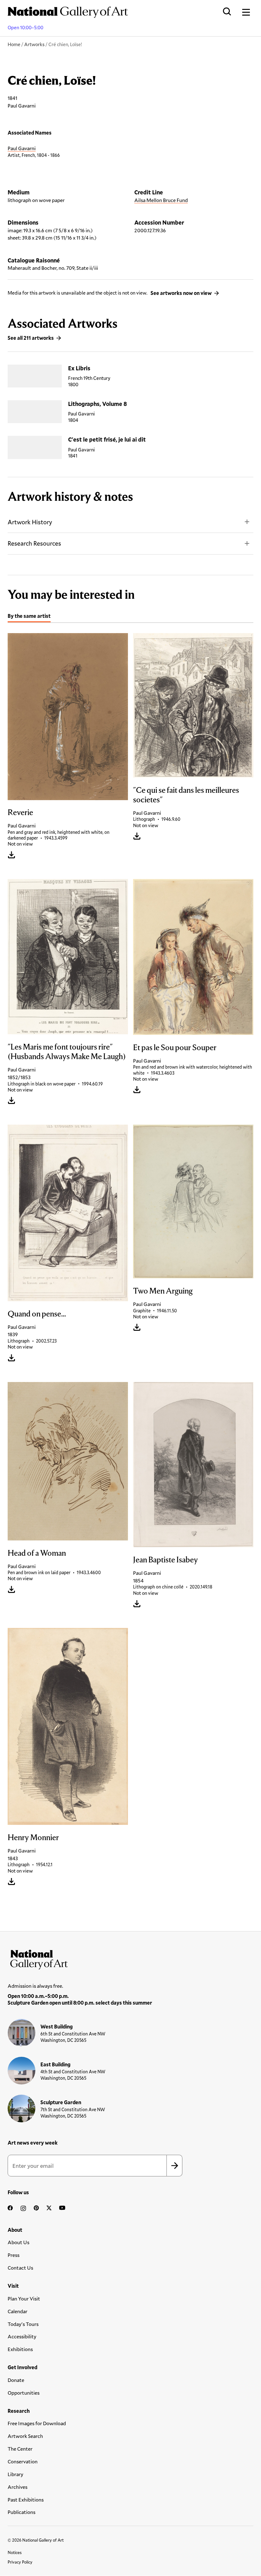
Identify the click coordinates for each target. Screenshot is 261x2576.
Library (15, 2474)
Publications (21, 2512)
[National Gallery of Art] (130, 1958)
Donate (16, 2380)
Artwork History (30, 522)
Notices (15, 2552)
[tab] (29, 617)
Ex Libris (79, 368)
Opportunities (24, 2393)
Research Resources (34, 543)
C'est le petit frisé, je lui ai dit (107, 439)
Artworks (34, 44)
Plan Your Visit (24, 2298)
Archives (18, 2487)
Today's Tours (23, 2324)
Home (14, 44)
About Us (18, 2242)
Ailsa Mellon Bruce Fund (161, 200)
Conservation (23, 2461)
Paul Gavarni (22, 148)
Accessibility (22, 2336)
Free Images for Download (37, 2423)
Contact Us (20, 2268)
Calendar (18, 2311)
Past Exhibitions (26, 2499)
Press (14, 2255)
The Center (20, 2449)
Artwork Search (25, 2436)
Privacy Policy (20, 2562)
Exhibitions (20, 2349)
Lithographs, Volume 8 (98, 404)
